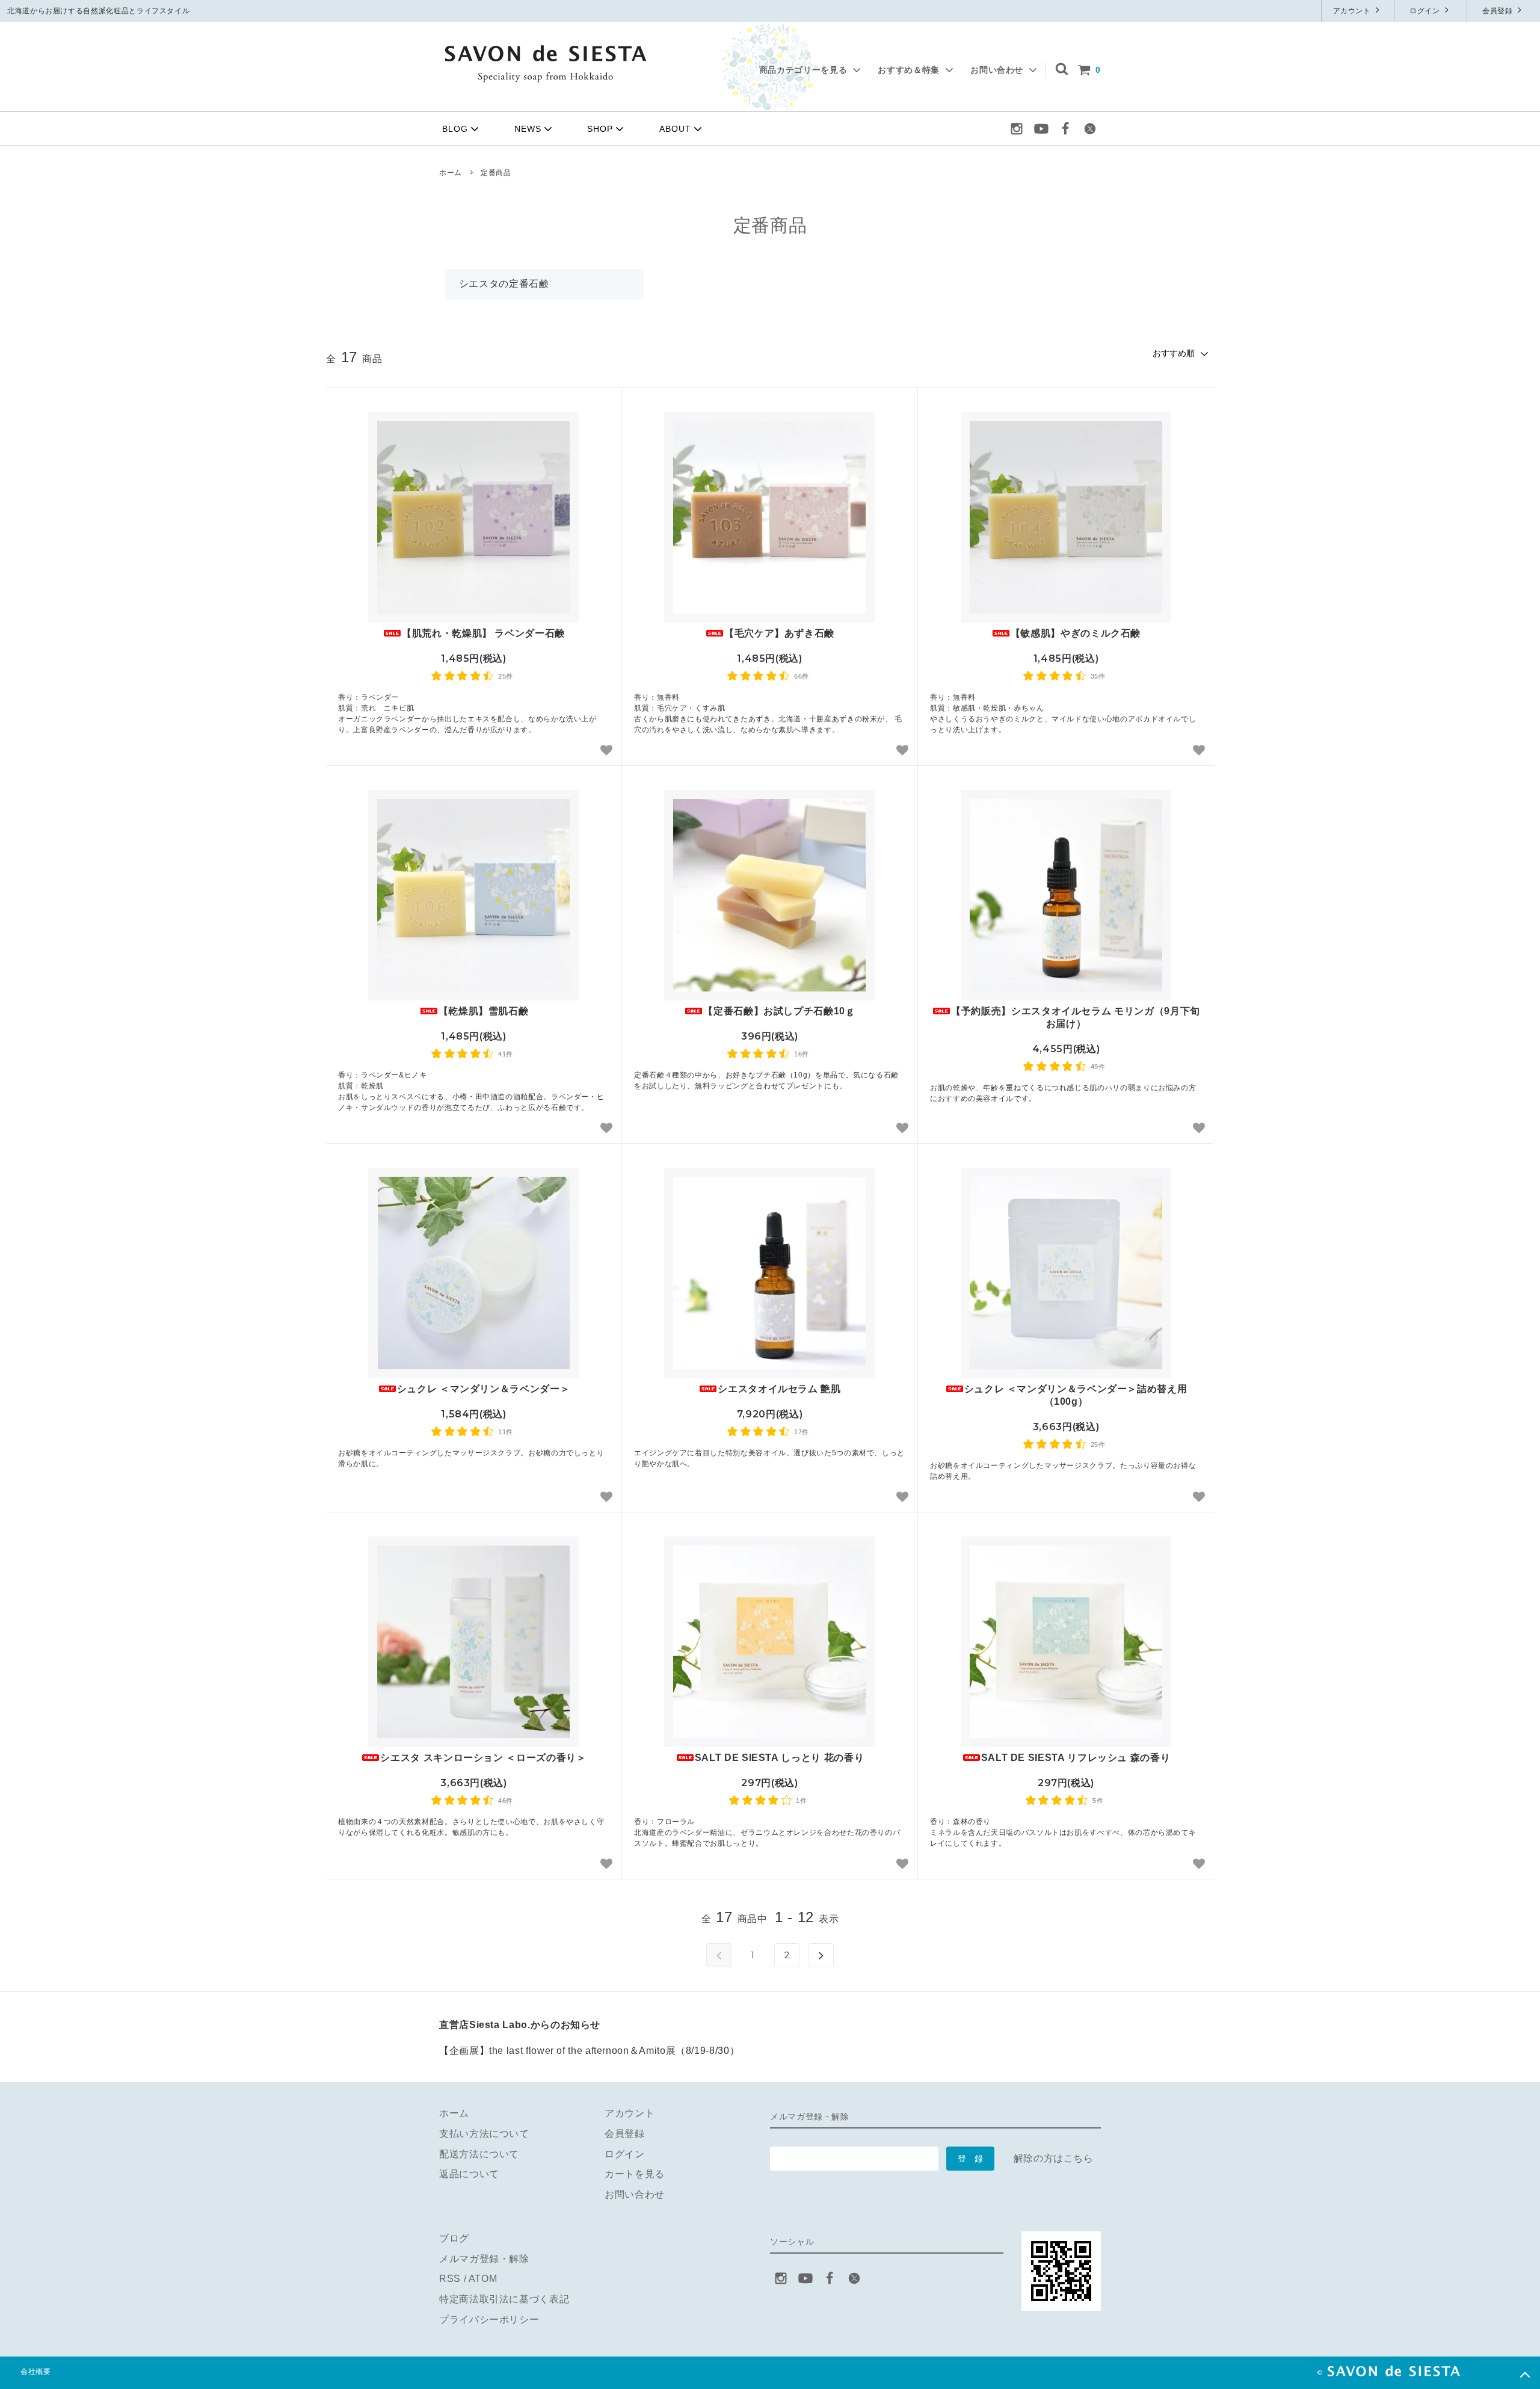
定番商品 (496, 173)
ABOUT (675, 129)
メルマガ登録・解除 (484, 2259)
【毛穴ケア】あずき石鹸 (779, 633)
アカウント (1353, 11)
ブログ (454, 2238)
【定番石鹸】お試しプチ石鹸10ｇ (779, 1011)
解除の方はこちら (1054, 2158)
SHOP (600, 129)
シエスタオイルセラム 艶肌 (779, 1389)
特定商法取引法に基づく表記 (504, 2299)
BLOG (455, 129)
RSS (450, 2279)
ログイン (1426, 11)
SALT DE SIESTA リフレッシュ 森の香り (1076, 1758)
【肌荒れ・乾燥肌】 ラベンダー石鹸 (483, 633)
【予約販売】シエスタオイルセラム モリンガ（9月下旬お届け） (1076, 1017)
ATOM (483, 2279)
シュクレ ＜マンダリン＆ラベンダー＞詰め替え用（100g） (1076, 1395)
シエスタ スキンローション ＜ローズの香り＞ (483, 1758)
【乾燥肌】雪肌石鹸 (484, 1011)
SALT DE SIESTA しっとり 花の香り (779, 1758)
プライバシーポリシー (489, 2320)
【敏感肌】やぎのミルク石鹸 (1076, 633)
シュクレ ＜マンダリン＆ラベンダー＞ (484, 1389)
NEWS (528, 129)
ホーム (451, 173)
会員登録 (1498, 11)
